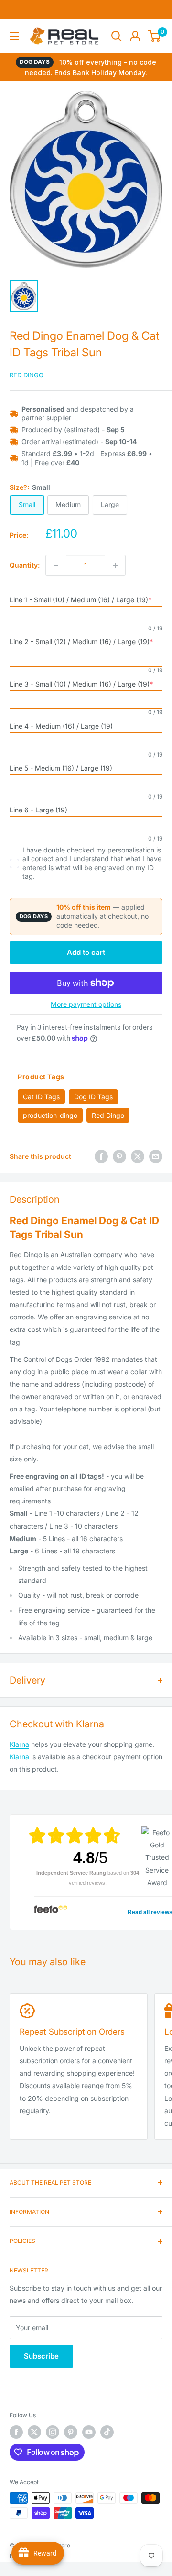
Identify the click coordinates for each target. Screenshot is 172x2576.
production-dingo (50, 1115)
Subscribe (41, 2356)
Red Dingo (27, 375)
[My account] (135, 36)
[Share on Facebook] (101, 1156)
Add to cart (86, 952)
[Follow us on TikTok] (107, 2432)
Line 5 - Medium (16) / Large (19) (61, 768)
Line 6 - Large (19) (38, 810)
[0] (155, 36)
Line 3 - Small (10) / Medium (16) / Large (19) (81, 684)
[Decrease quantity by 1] (56, 565)
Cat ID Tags (41, 1097)
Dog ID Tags (93, 1097)
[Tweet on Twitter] (138, 1156)
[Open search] (117, 36)
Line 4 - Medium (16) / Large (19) (61, 726)
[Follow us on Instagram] (53, 2432)
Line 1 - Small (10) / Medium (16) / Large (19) (81, 600)
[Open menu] (14, 36)
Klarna (19, 1744)
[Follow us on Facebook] (16, 2432)
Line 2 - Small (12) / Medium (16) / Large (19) (81, 642)
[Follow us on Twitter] (34, 2432)
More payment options (86, 1004)
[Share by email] (156, 1156)
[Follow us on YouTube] (89, 2432)
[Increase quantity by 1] (115, 565)
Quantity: (25, 565)
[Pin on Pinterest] (119, 1156)
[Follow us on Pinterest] (71, 2432)
